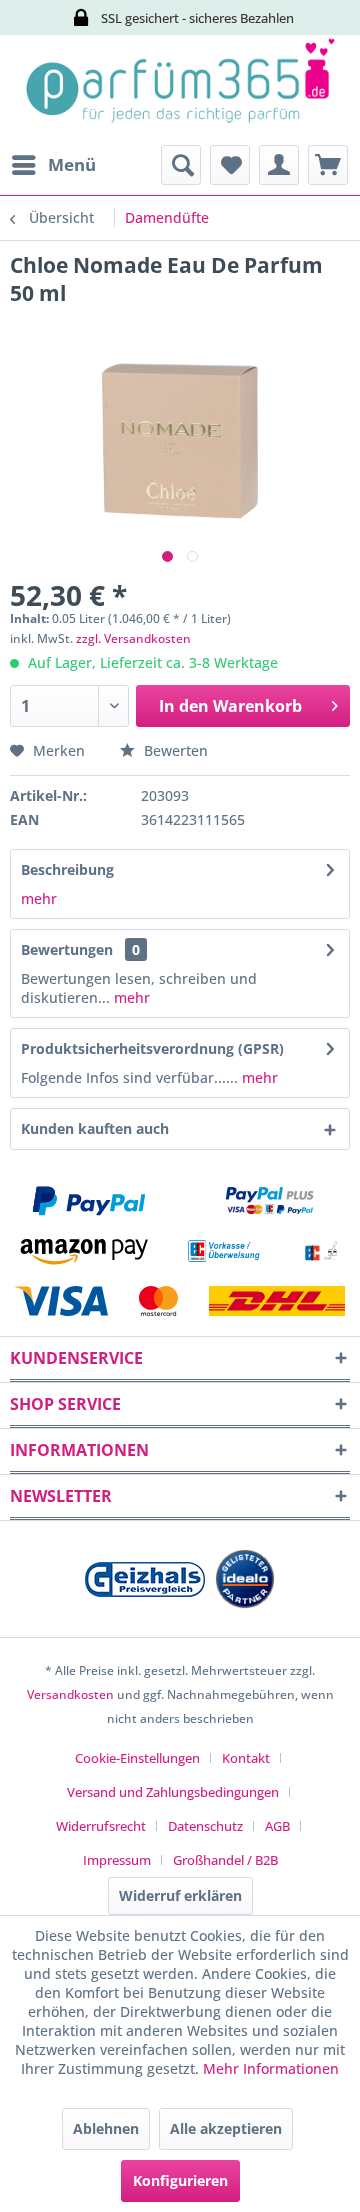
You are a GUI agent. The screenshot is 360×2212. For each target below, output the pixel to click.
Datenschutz (205, 1826)
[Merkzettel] (230, 165)
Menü (72, 164)
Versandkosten (70, 1694)
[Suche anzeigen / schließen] (181, 165)
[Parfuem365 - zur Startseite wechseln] (180, 90)
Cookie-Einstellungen (137, 1758)
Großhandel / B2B (225, 1860)
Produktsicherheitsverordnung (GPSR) (152, 1048)
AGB (277, 1826)
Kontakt (246, 1758)
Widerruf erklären (180, 1895)
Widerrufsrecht (101, 1826)
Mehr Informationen (271, 2068)
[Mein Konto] (279, 165)
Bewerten (174, 750)
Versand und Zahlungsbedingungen (173, 1792)
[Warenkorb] (328, 165)
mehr (39, 898)
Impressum (117, 1860)
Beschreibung (67, 869)
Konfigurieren (180, 2180)
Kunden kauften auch (95, 1128)
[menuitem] (53, 165)
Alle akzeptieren (226, 2128)
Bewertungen (67, 949)
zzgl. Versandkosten (133, 638)
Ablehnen (106, 2128)
